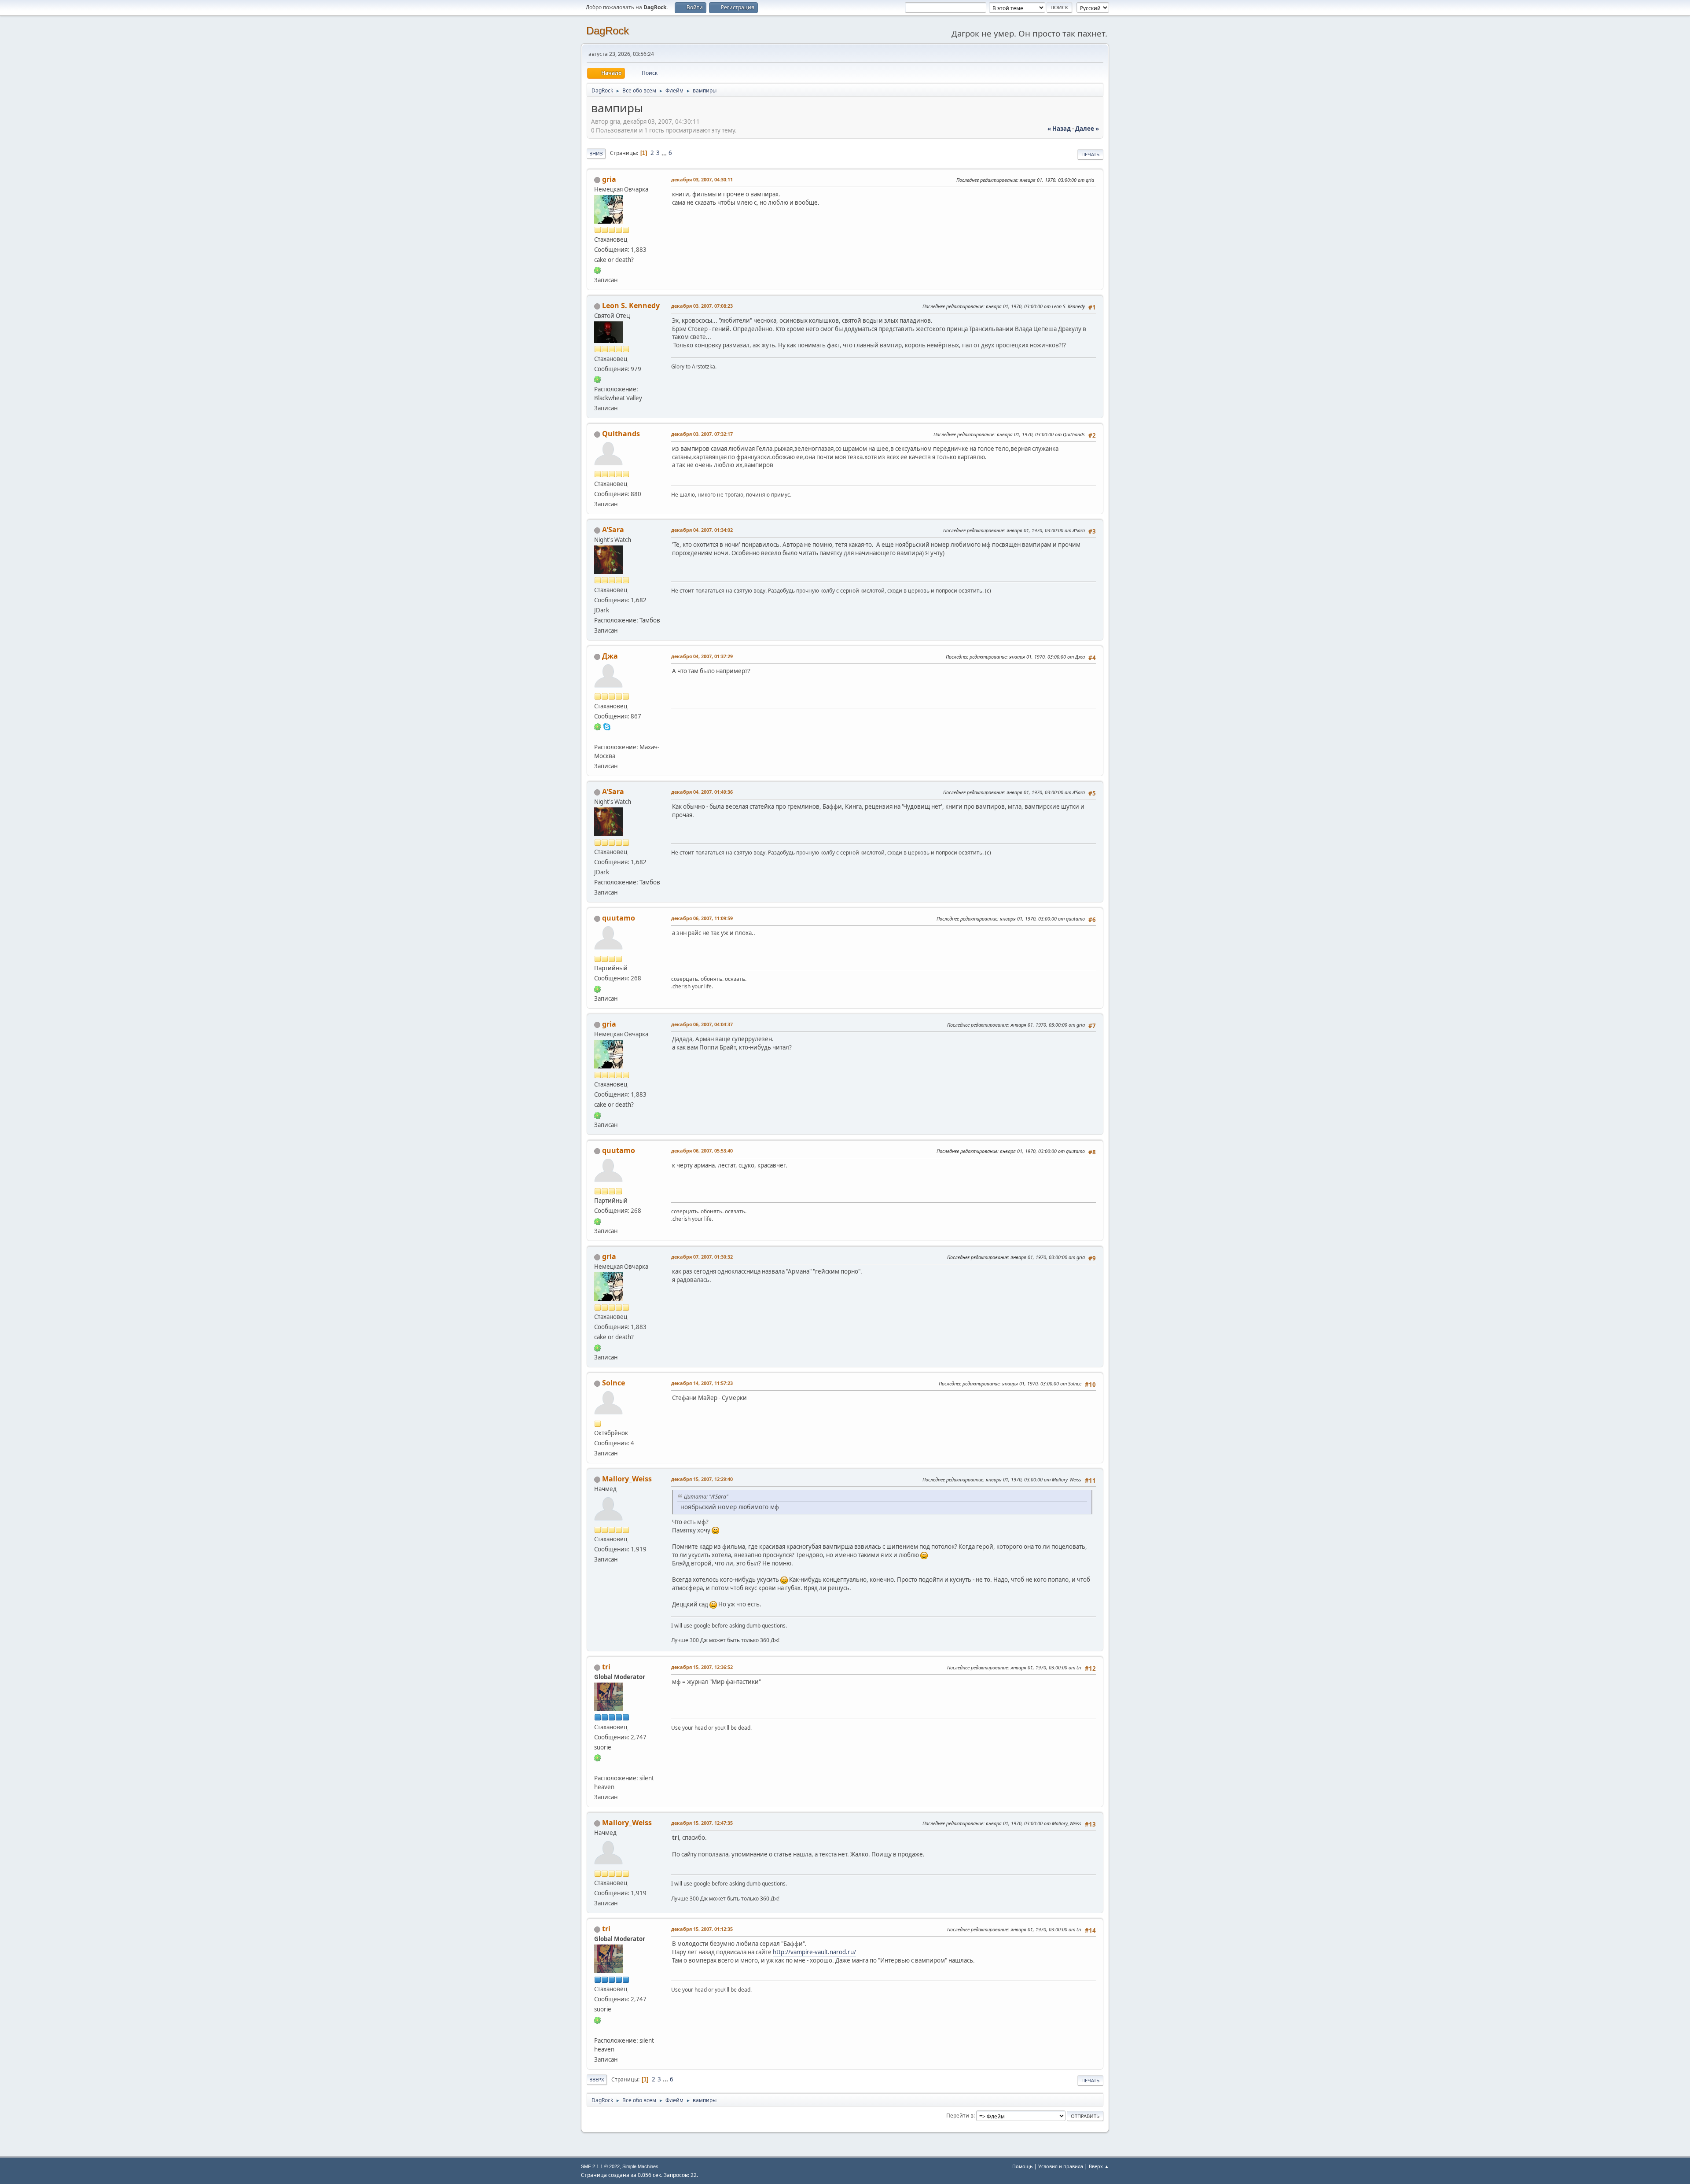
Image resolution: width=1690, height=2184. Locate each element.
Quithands (621, 434)
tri (606, 1667)
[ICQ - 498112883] (598, 379)
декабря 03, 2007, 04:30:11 (702, 179)
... (665, 153)
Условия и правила (1061, 2166)
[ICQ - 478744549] (598, 270)
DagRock (608, 31)
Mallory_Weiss (627, 1479)
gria (609, 179)
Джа (610, 656)
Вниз (596, 153)
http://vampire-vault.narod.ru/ (814, 1952)
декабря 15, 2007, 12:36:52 (702, 1667)
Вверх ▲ (1099, 2166)
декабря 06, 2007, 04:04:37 (702, 1024)
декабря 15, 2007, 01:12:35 (702, 1929)
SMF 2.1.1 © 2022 (600, 2166)
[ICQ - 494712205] (598, 988)
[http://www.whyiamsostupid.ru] (598, 737)
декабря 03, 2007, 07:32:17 (702, 434)
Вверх (597, 2079)
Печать (1090, 154)
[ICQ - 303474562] (598, 1757)
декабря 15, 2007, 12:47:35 (702, 1823)
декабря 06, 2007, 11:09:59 (702, 918)
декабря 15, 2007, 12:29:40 (702, 1479)
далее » (1087, 129)
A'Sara (613, 530)
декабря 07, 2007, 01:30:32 (702, 1257)
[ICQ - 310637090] (598, 726)
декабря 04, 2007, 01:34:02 (702, 530)
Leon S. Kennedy (631, 306)
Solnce (614, 1383)
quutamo (619, 918)
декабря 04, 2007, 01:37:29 (702, 656)
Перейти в (960, 2116)
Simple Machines (640, 2166)
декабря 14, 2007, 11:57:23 (702, 1383)
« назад (1059, 129)
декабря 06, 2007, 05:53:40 (702, 1151)
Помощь (1022, 2166)
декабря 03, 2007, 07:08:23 (702, 306)
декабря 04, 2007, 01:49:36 (702, 792)
